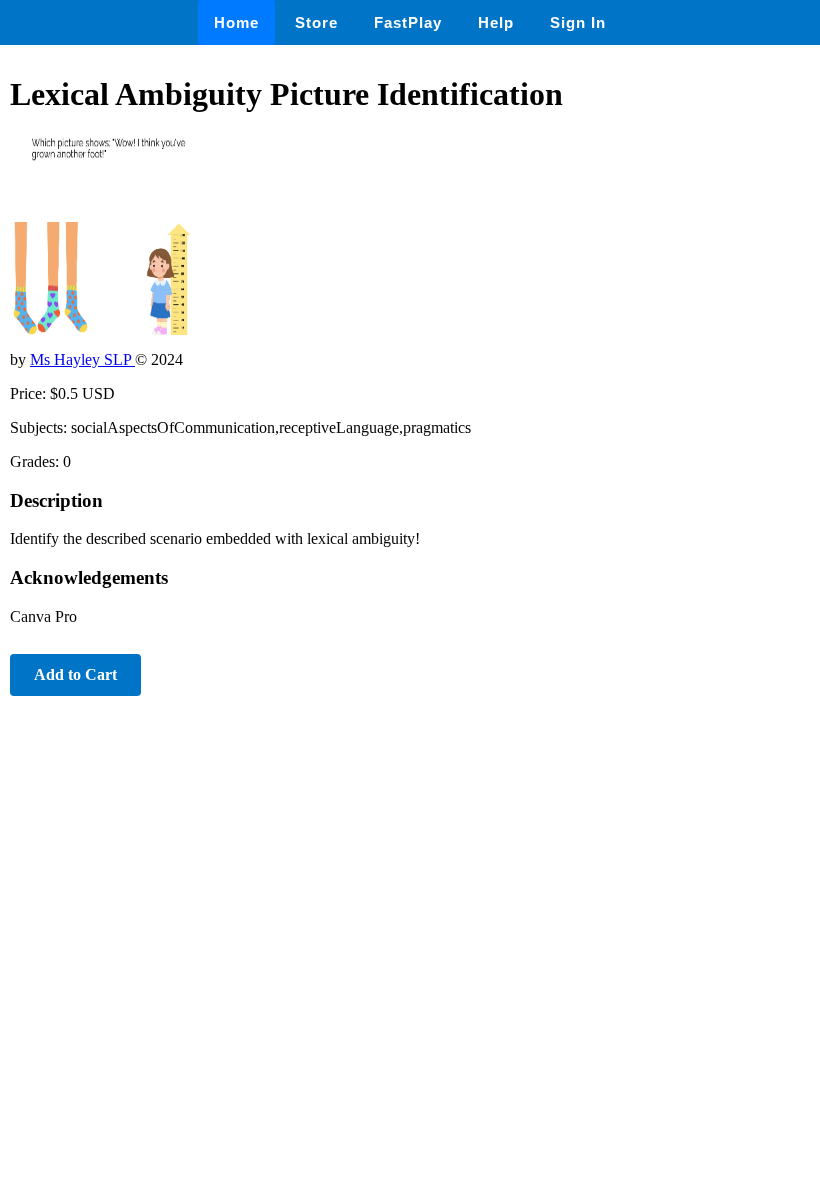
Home (236, 22)
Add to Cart (75, 674)
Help (496, 22)
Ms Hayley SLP (82, 359)
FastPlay (408, 22)
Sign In (578, 22)
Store (316, 22)
